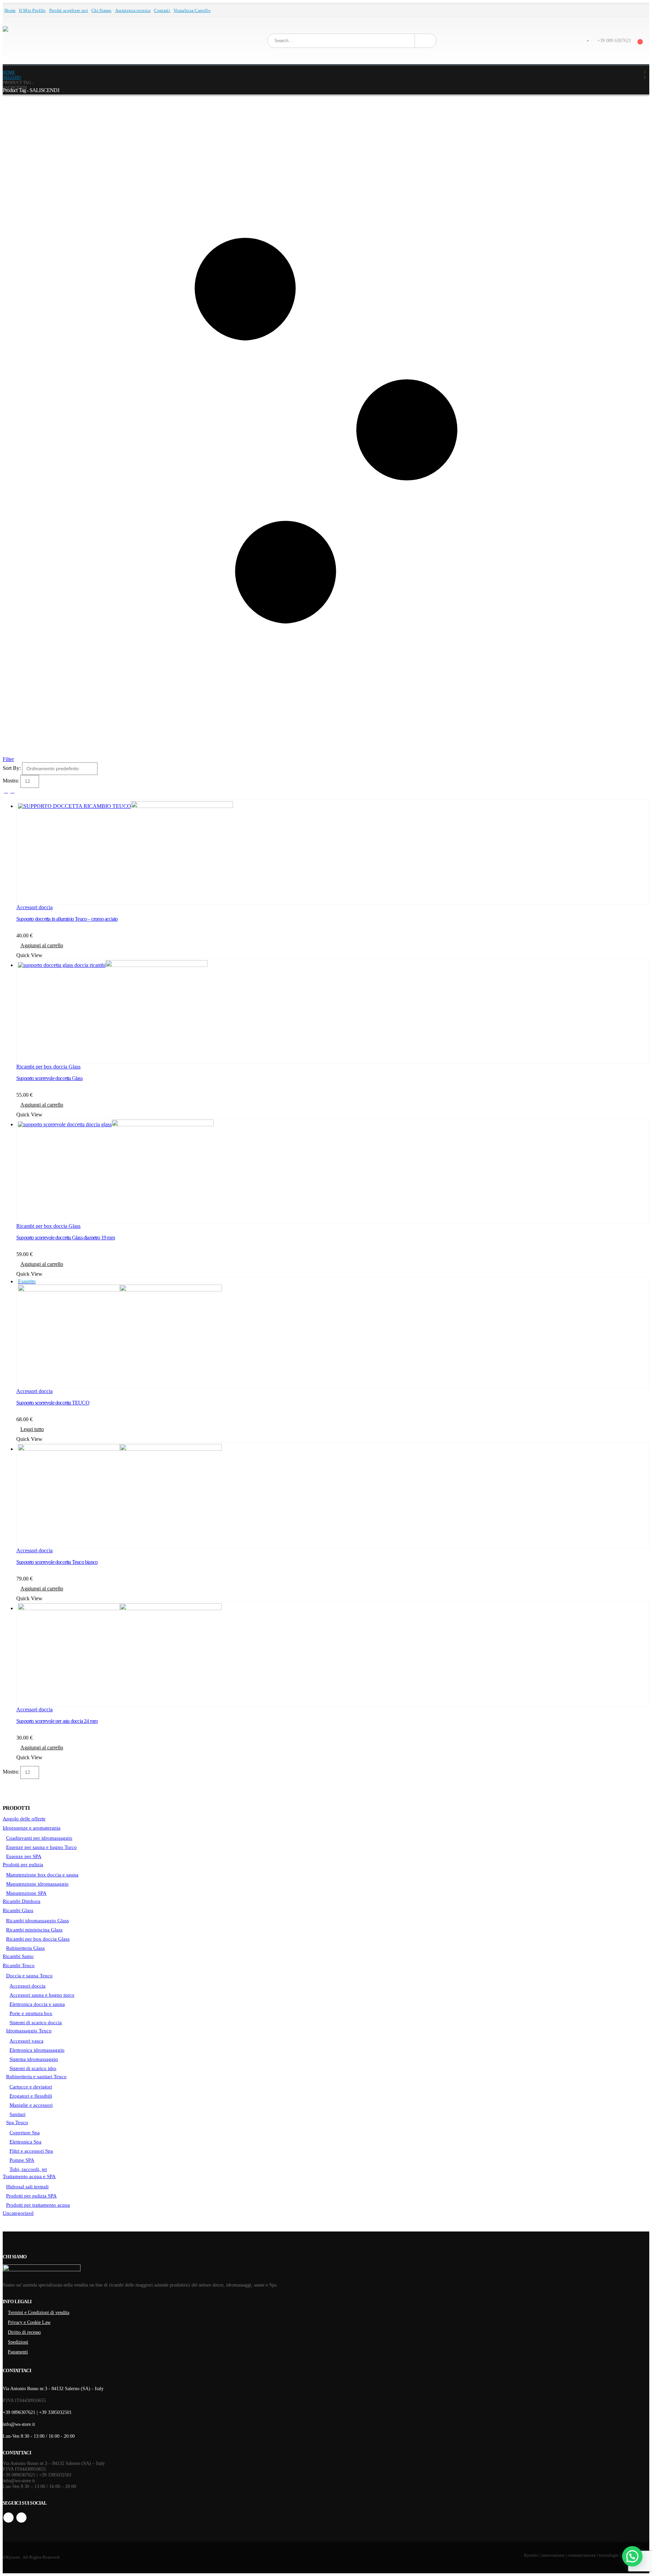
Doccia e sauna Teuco (29, 1976)
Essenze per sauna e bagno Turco (41, 1847)
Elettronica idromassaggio (37, 2050)
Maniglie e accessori (31, 2105)
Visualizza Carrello (192, 11)
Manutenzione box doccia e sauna (42, 1875)
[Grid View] (6, 791)
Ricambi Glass (18, 1910)
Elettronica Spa (25, 2142)
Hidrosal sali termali (27, 2187)
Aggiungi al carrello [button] (42, 945)
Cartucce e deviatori (31, 2087)
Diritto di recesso (24, 2332)
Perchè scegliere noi (69, 11)
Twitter (21, 2518)
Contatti (162, 11)
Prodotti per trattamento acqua (38, 2205)
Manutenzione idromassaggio (37, 1884)
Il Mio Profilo (32, 11)
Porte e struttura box (31, 2013)
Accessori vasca (26, 2041)
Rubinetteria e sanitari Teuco (36, 2077)
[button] (632, 2556)
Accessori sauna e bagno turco (42, 1995)
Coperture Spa (25, 2133)
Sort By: (12, 768)
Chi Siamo (102, 11)
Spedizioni (18, 2342)
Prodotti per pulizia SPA (31, 2196)
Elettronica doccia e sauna (37, 2004)
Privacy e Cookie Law (29, 2322)
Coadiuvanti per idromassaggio (39, 1838)
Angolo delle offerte (24, 1819)
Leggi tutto (32, 1429)
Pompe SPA (22, 2160)
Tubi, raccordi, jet (28, 2169)
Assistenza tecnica (133, 11)
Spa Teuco (17, 2122)
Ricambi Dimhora (22, 1901)
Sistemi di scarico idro (33, 2068)
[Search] (425, 41)
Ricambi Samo (18, 1956)
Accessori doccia (34, 907)
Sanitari (17, 2114)
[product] (333, 852)
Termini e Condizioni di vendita (39, 2312)
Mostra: (12, 781)
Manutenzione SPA (26, 1893)
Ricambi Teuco (19, 1965)
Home (10, 11)
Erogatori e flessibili (31, 2096)
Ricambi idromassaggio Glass (38, 1921)
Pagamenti (18, 2352)
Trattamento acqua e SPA (29, 2176)
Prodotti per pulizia (23, 1865)
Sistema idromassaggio (34, 2059)
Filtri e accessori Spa (31, 2151)
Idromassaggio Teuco (29, 2031)
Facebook (8, 2518)
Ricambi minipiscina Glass (34, 1930)
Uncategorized (18, 2213)
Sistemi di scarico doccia (36, 2023)
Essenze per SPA (24, 1856)
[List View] (12, 791)
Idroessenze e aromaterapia (32, 1828)
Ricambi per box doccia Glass (48, 1067)
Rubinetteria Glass (25, 1948)
